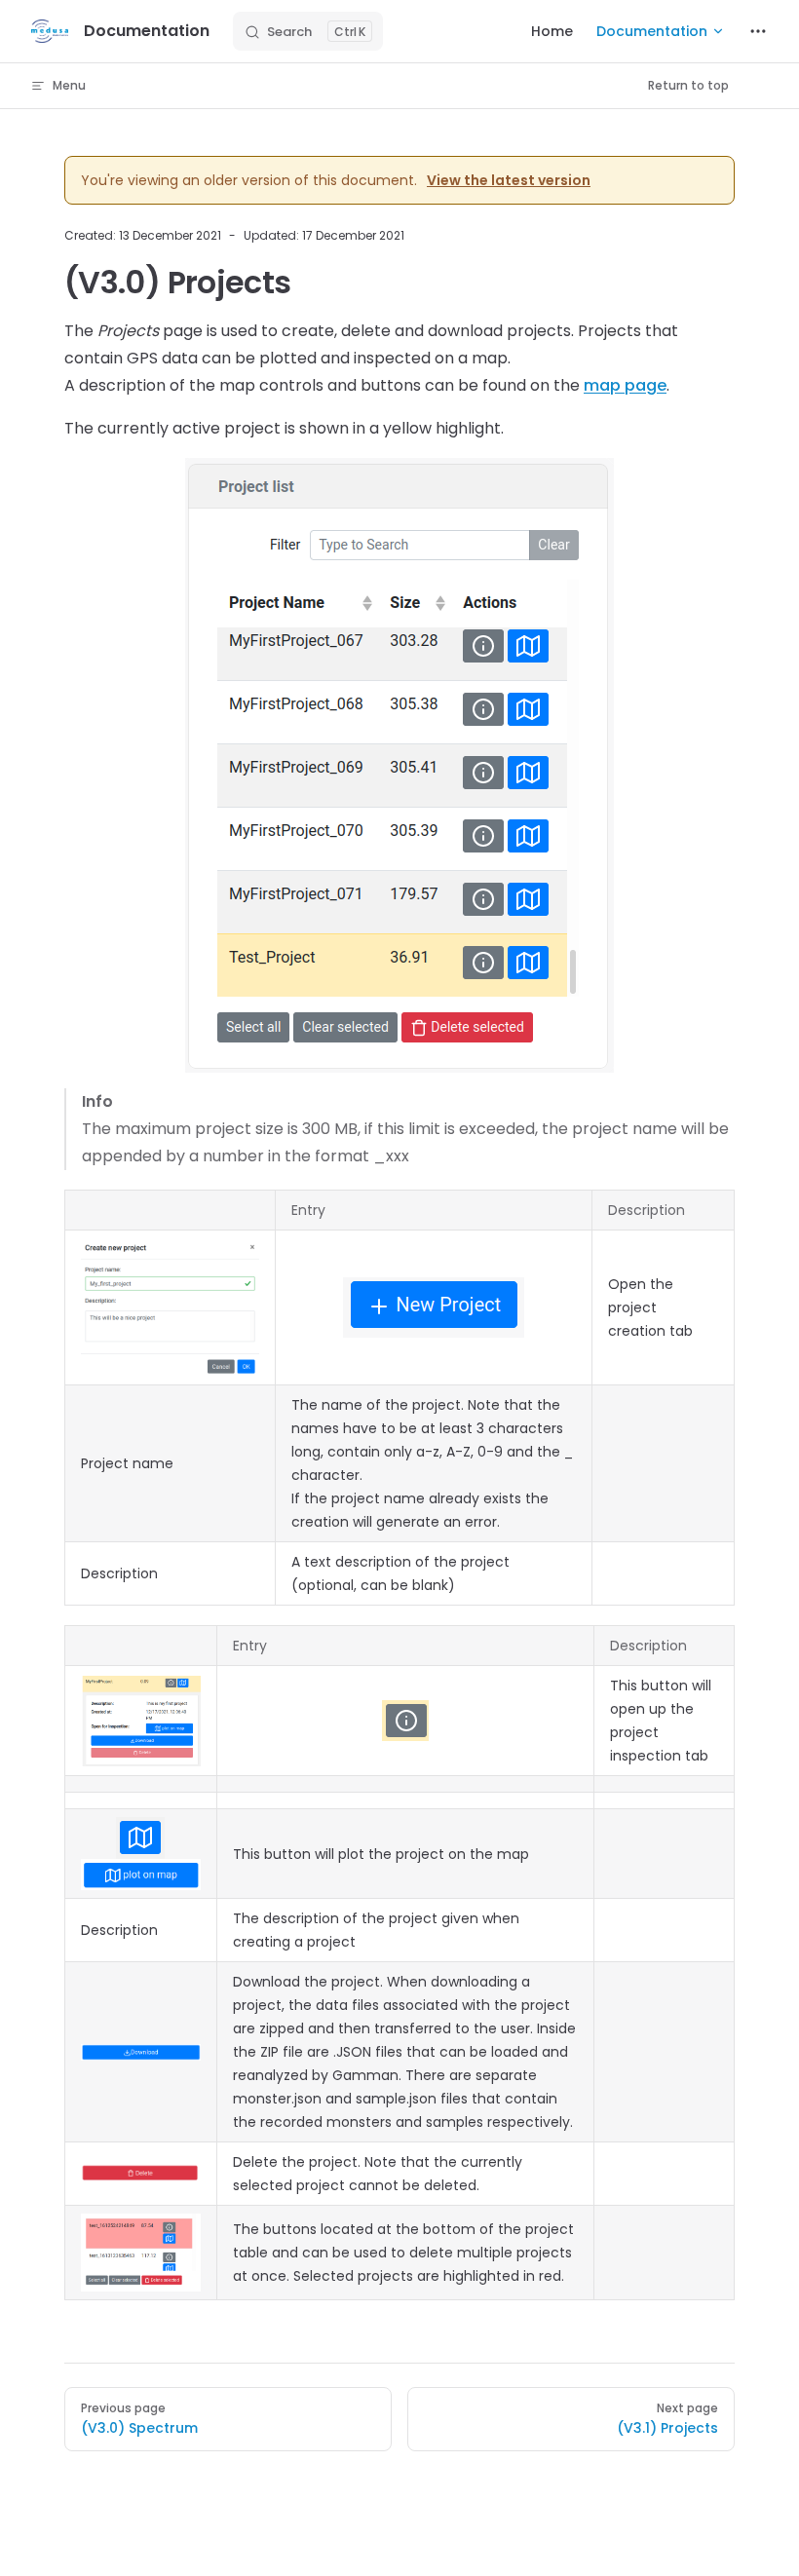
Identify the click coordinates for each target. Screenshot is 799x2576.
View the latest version (509, 180)
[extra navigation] (758, 31)
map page (625, 385)
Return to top (688, 85)
